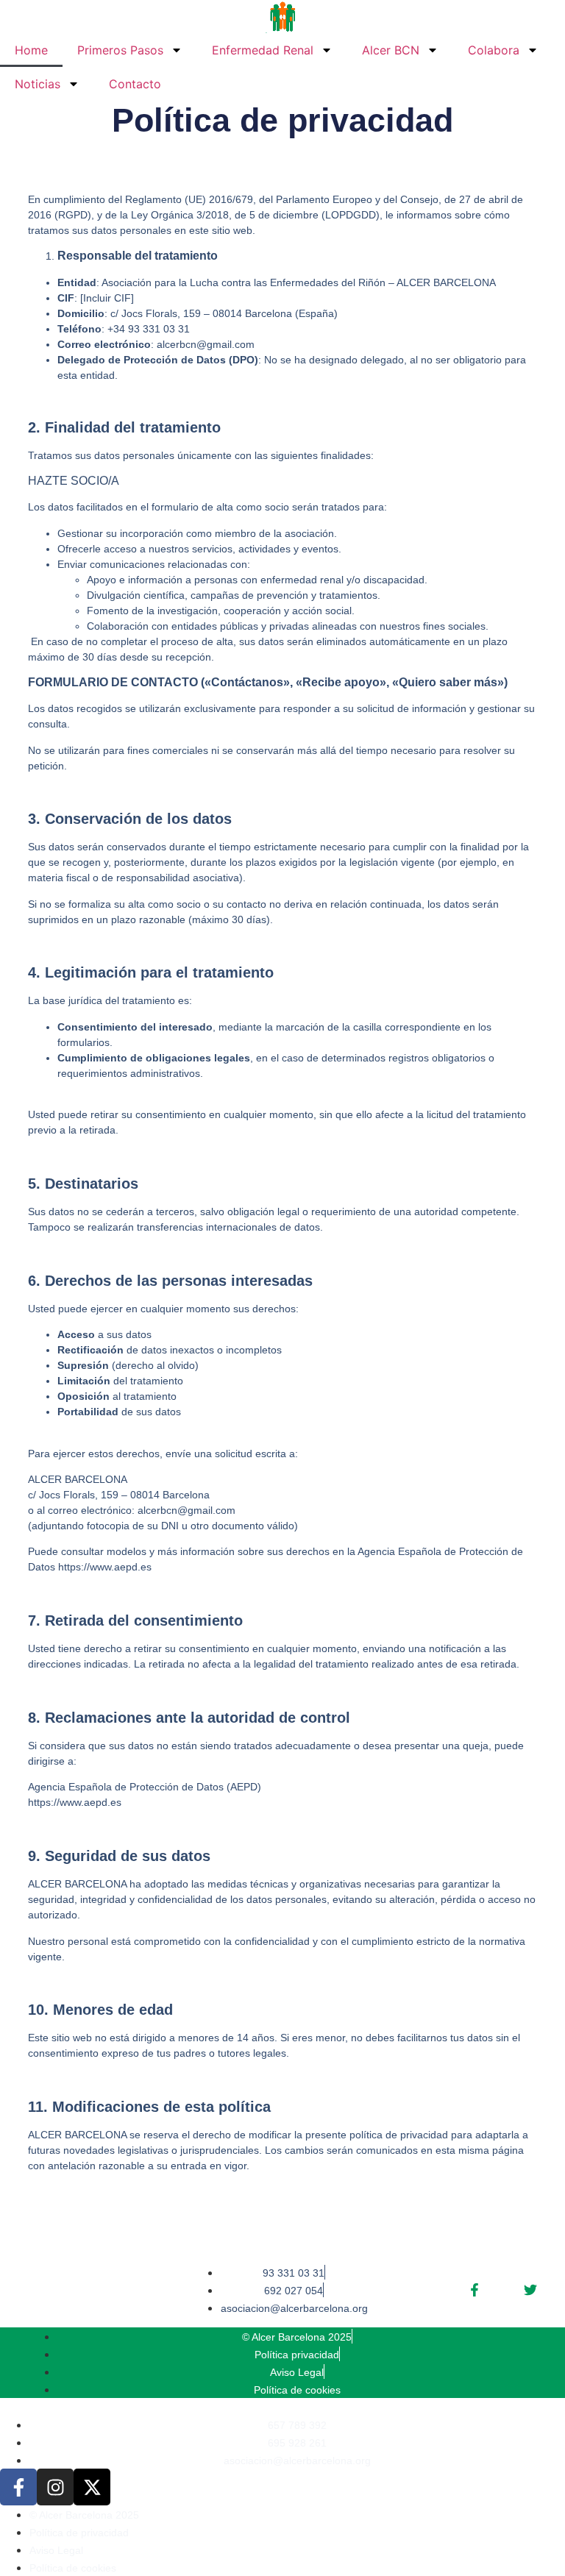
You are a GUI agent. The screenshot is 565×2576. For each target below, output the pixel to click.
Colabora (494, 50)
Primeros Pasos (120, 50)
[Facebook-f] (18, 2487)
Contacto (135, 84)
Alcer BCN (391, 50)
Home (31, 50)
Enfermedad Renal (263, 50)
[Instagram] (55, 2487)
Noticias (38, 84)
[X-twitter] (92, 2487)
